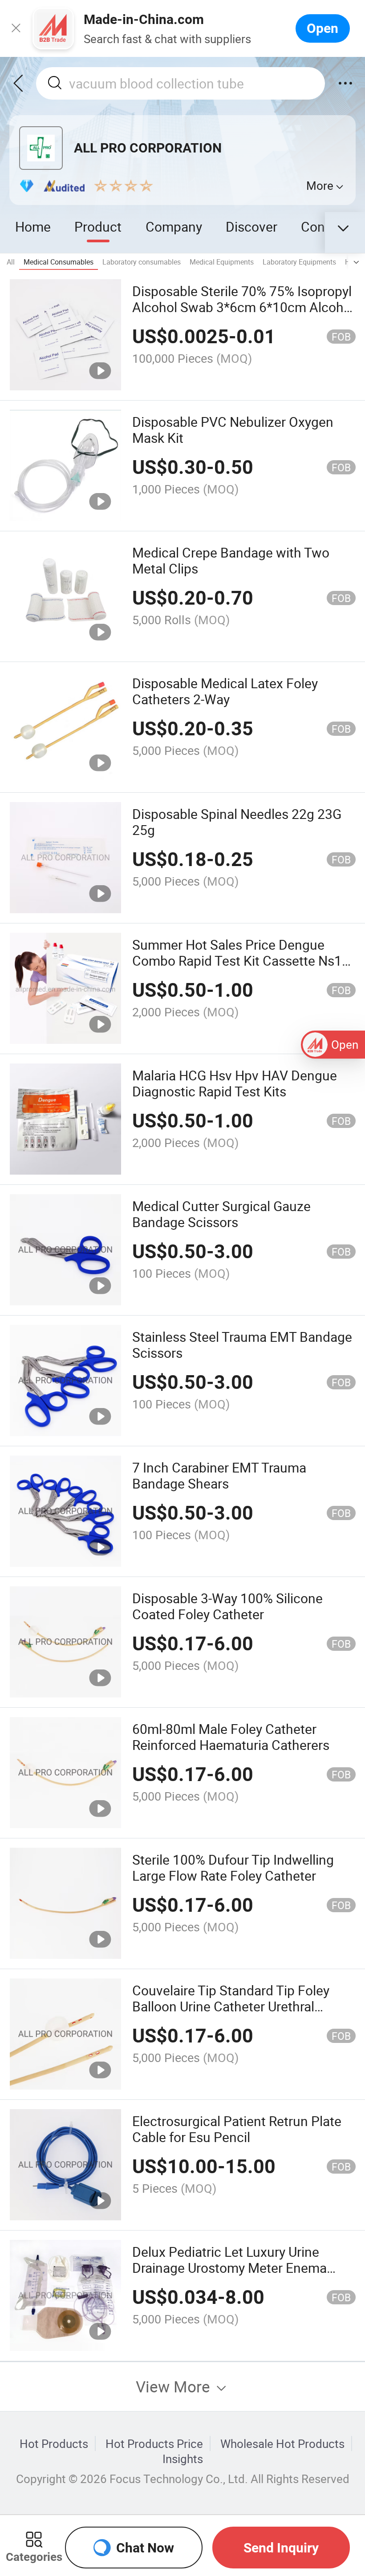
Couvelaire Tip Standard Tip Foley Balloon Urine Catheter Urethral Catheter (231, 2006)
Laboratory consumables (142, 262)
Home (33, 227)
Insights (183, 2459)
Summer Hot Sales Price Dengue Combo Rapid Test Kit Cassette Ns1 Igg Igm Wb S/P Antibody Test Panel (239, 961)
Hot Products (54, 2444)
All (11, 262)
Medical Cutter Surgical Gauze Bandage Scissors (221, 1214)
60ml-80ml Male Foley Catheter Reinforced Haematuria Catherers (231, 1737)
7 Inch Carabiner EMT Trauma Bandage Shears (219, 1475)
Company (174, 227)
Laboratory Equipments (299, 262)
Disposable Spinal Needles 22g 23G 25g (237, 822)
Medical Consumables (59, 262)
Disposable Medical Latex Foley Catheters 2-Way (225, 691)
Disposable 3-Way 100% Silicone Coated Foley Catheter (227, 1606)
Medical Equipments (222, 262)
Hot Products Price (154, 2444)
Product (98, 227)
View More (175, 2386)
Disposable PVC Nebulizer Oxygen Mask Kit (233, 430)
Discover (251, 227)
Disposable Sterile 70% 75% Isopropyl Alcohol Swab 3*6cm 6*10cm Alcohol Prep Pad (243, 307)
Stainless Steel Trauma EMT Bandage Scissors (242, 1345)
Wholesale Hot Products (282, 2444)
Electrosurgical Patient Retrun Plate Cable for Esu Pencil (237, 2129)
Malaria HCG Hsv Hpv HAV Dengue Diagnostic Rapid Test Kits (235, 1083)
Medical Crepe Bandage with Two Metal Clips (231, 560)
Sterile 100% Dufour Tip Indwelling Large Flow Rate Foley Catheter (233, 1868)
